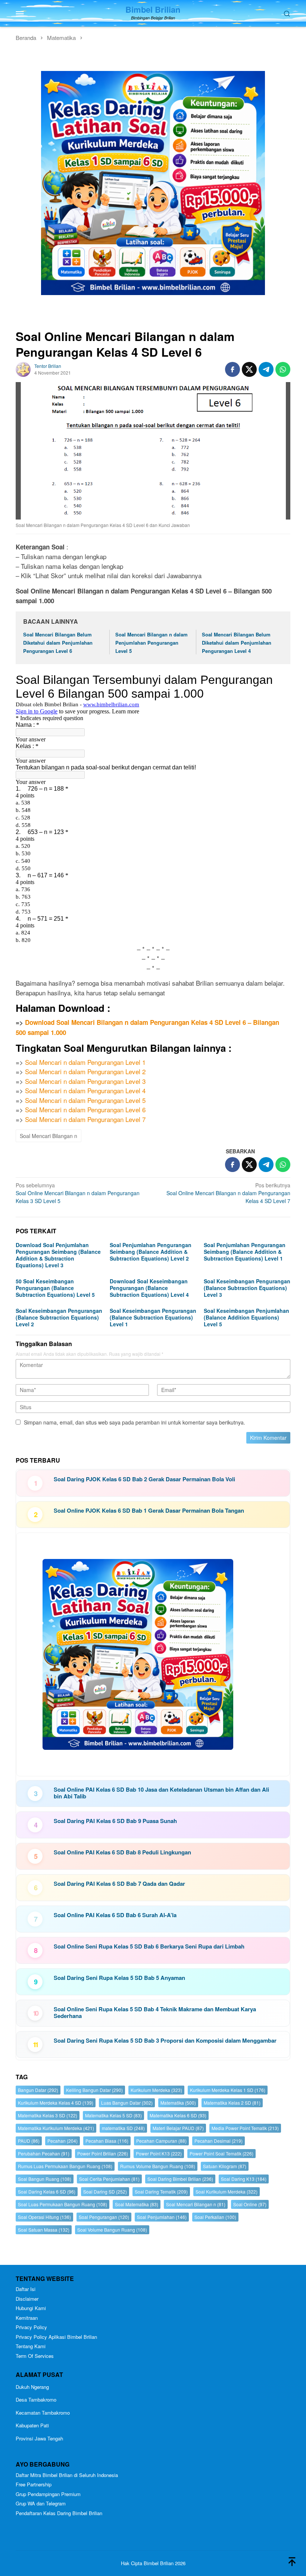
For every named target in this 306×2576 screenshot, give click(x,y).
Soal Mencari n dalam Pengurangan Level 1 (85, 1062)
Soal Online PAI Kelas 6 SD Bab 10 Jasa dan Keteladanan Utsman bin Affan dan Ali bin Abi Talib (161, 1793)
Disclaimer (27, 2299)
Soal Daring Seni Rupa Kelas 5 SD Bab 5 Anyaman (119, 1978)
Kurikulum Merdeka (156, 2090)
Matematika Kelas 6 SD (178, 2115)
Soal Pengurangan (104, 2217)
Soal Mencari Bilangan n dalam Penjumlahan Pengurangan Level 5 (152, 643)
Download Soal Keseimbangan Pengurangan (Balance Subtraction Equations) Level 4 (149, 1288)
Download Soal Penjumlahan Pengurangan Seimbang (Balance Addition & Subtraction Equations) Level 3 (58, 1255)
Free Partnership (34, 2484)
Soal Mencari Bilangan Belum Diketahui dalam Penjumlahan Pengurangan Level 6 (58, 643)
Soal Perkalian (215, 2217)
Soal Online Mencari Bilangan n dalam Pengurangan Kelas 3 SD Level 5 (78, 1193)
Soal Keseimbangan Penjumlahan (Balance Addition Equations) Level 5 (246, 1317)
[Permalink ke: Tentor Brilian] (23, 368)
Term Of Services (35, 2356)
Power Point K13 (159, 2153)
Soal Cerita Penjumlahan (109, 2179)
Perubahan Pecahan (44, 2153)
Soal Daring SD (105, 2191)
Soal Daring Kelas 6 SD (47, 2191)
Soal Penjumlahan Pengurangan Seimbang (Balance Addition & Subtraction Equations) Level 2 (151, 1252)
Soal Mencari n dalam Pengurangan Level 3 (85, 1081)
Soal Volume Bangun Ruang (112, 2230)
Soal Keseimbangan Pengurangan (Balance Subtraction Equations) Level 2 (59, 1317)
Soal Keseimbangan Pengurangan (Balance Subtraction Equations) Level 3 (247, 1288)
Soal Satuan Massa (44, 2230)
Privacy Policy (31, 2327)
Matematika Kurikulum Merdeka (56, 2128)
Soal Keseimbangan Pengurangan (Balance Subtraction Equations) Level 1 (153, 1317)
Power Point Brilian (103, 2153)
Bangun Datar (38, 2090)
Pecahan (63, 2141)
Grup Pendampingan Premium (48, 2494)
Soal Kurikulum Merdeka (227, 2191)
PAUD (29, 2141)
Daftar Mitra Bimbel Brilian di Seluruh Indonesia (67, 2475)
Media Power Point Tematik (245, 2128)
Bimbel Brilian (153, 9)
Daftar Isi (26, 2289)
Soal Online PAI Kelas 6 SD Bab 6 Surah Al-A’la (115, 1915)
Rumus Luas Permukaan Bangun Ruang (65, 2166)
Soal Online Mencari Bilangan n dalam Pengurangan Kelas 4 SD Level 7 (228, 1193)
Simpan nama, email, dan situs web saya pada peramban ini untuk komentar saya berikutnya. (135, 1422)
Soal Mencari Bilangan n (49, 1136)
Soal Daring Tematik (161, 2191)
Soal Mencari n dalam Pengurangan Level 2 (85, 1071)
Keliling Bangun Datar (94, 2090)
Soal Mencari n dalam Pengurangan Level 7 (85, 1119)
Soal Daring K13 (244, 2179)
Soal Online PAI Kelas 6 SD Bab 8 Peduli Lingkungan (122, 1852)
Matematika (178, 2103)
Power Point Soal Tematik (221, 2153)
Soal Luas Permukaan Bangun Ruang (63, 2204)
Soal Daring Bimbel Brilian (180, 2179)
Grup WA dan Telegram (41, 2503)
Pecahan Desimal (218, 2141)
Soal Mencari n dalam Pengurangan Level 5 (85, 1100)
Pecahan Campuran (161, 2141)
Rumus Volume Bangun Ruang (158, 2166)
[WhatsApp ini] (283, 369)
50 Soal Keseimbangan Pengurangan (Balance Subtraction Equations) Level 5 (55, 1288)
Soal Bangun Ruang (45, 2179)
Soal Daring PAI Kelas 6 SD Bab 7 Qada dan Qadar (119, 1884)
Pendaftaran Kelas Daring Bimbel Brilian (59, 2513)
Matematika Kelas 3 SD (48, 2115)
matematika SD (123, 2128)
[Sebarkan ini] (232, 369)
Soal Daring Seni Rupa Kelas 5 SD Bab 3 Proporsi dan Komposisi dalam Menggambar (165, 2040)
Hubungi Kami (31, 2308)
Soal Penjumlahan (162, 2217)
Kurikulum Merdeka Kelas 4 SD (56, 2103)
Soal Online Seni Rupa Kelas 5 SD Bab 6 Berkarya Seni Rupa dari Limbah (149, 1946)
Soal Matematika (137, 2204)
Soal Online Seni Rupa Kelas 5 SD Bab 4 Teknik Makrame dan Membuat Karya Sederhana (155, 2012)
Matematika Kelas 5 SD (113, 2115)
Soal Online (250, 2204)
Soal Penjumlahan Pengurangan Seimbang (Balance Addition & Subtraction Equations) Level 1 (245, 1252)
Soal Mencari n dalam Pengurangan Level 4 (85, 1090)
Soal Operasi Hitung (44, 2217)
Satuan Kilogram (225, 2166)
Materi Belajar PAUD (178, 2128)
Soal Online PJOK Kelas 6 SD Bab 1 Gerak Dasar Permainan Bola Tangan (149, 1510)
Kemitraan (27, 2318)
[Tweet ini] (249, 369)
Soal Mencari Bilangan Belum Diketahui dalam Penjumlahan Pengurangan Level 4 (237, 643)
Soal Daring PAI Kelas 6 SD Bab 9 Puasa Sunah (115, 1821)
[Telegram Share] (266, 369)
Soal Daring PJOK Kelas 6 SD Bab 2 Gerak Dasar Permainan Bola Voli (144, 1479)
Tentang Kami (31, 2346)
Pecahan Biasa (107, 2141)
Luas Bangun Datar (127, 2103)
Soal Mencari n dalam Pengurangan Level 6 (85, 1109)
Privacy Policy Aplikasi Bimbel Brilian (56, 2337)
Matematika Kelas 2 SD (232, 2103)
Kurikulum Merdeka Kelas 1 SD (228, 2090)
